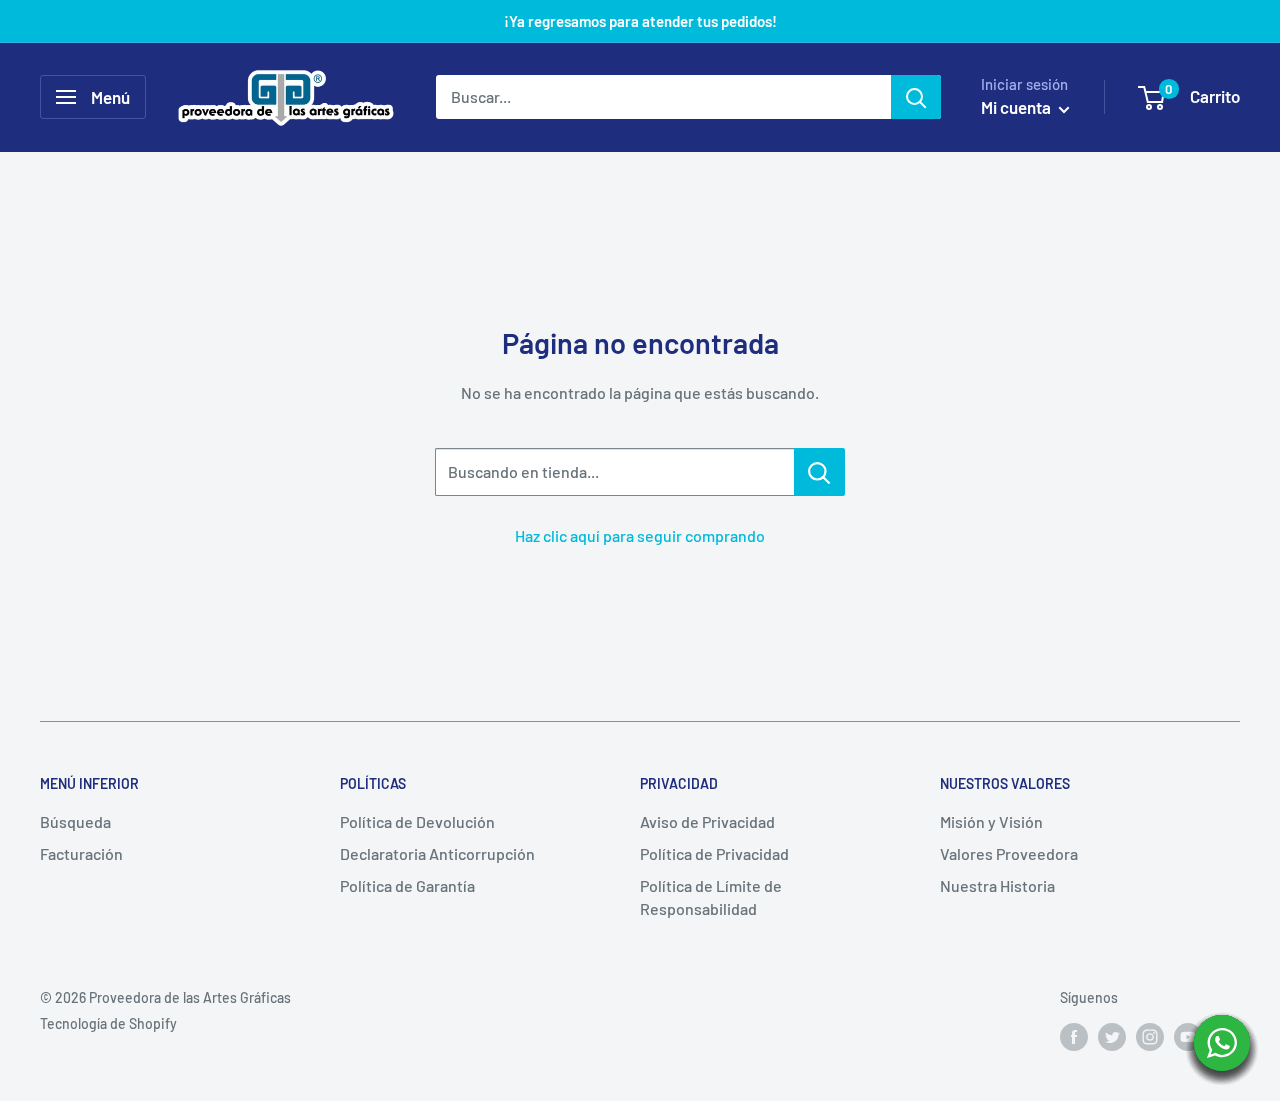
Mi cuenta (1017, 107)
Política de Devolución (417, 821)
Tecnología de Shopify (108, 1023)
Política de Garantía (407, 885)
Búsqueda (75, 821)
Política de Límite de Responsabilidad (711, 896)
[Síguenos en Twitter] (1112, 1036)
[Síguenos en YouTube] (1188, 1036)
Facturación (81, 853)
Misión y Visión (991, 821)
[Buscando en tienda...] (819, 472)
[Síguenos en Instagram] (1150, 1036)
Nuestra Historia (997, 885)
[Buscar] (916, 97)
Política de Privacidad (714, 853)
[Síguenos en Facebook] (1074, 1036)
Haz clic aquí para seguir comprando (640, 535)
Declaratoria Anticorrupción (437, 853)
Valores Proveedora (1009, 853)
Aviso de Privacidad (707, 821)
